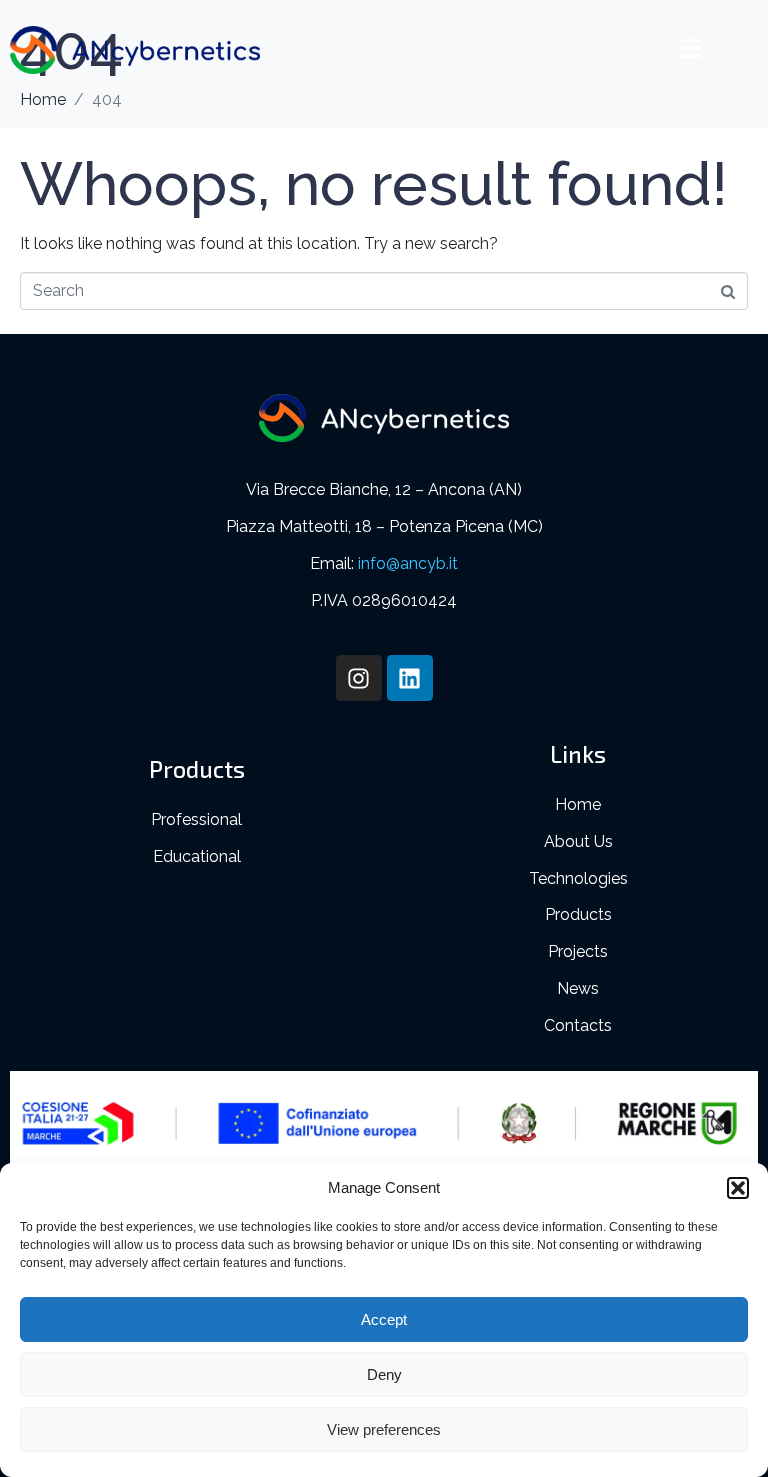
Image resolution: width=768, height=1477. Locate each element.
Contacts (578, 1025)
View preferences (384, 1429)
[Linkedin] (410, 678)
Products (578, 914)
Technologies (578, 878)
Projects (578, 951)
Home (578, 804)
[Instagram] (359, 678)
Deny (384, 1374)
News (578, 988)
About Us (578, 841)
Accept (384, 1319)
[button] (738, 1188)
